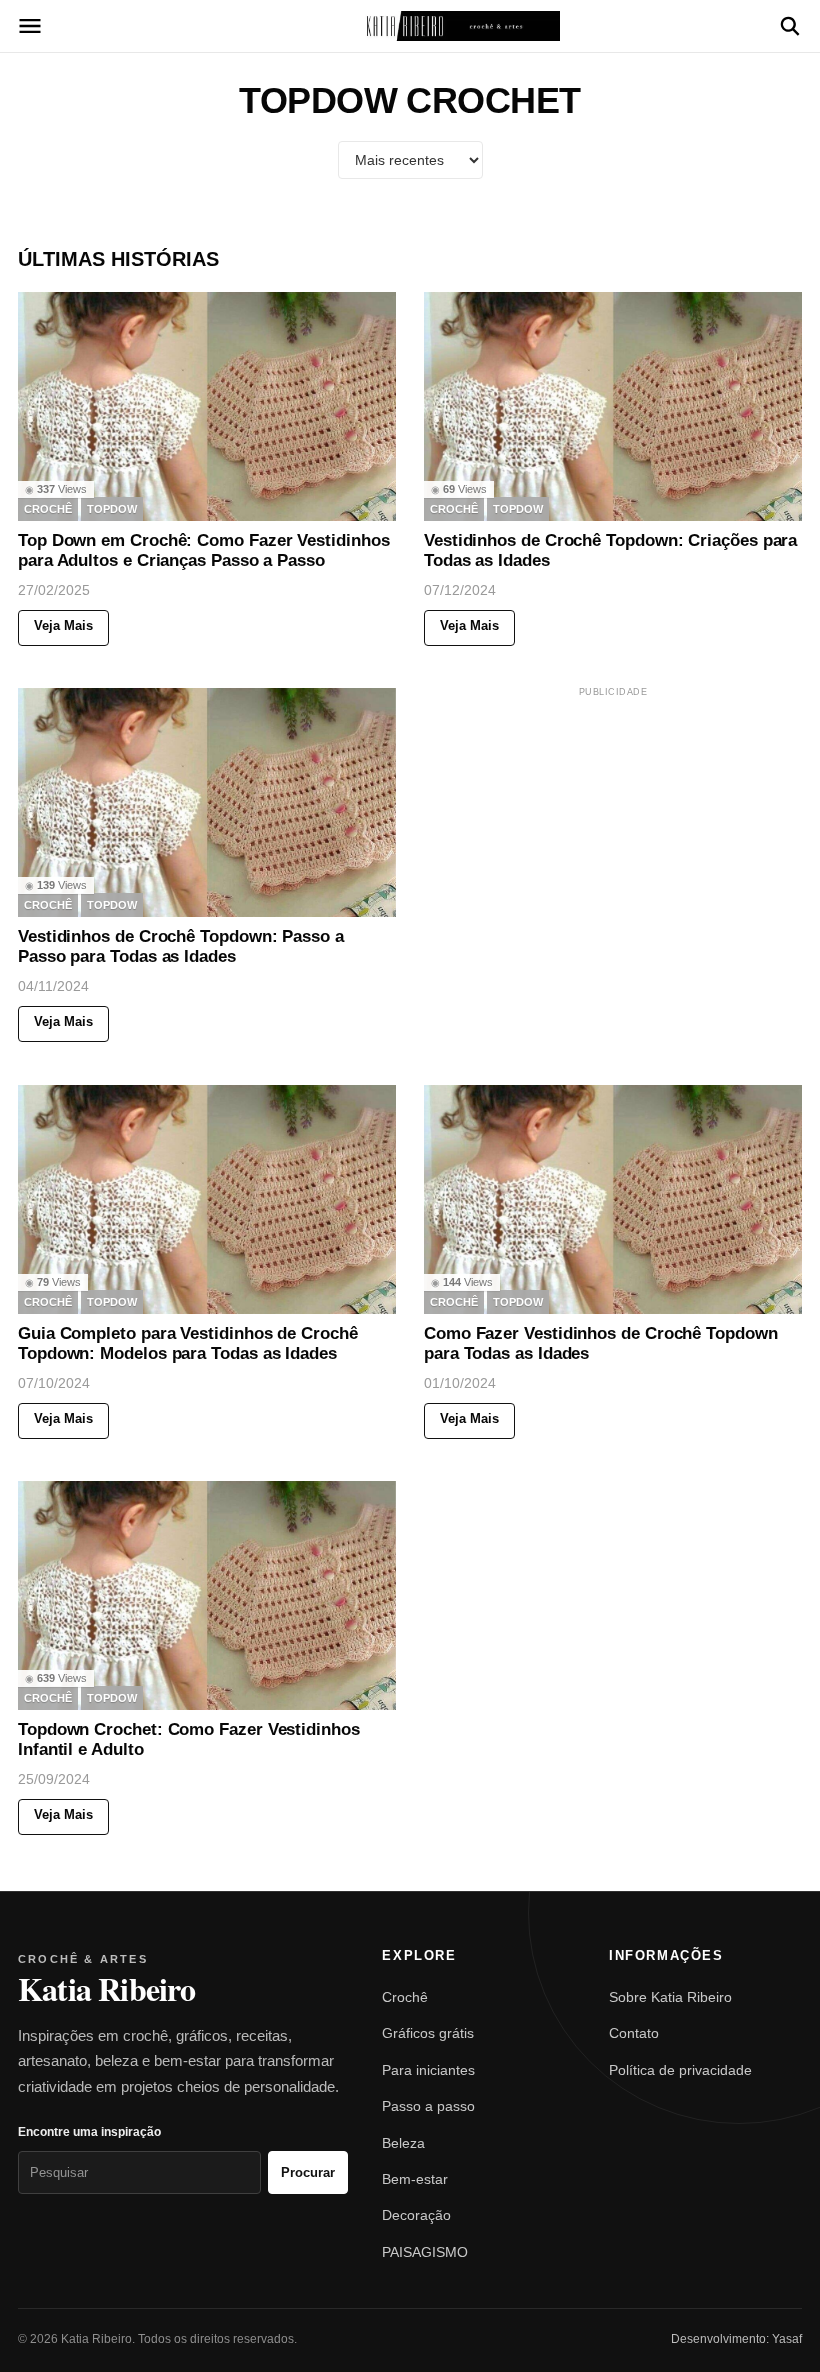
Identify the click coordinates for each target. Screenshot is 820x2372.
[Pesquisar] (790, 26)
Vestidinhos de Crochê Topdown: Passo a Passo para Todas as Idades (181, 947)
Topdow (112, 509)
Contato (634, 2033)
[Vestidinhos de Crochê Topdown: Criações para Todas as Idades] (613, 406)
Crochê (405, 1997)
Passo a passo (428, 2106)
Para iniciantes (428, 2070)
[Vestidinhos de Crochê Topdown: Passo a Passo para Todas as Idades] (207, 802)
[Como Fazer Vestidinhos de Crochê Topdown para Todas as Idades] (613, 1199)
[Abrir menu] (30, 26)
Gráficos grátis (428, 2033)
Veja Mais (63, 625)
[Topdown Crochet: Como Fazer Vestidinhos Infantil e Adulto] (207, 1595)
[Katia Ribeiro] (410, 26)
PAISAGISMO (425, 2252)
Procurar (308, 2172)
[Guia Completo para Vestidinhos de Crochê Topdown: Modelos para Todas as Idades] (207, 1199)
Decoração (416, 2215)
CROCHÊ (48, 509)
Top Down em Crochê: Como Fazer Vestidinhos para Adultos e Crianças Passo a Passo (203, 550)
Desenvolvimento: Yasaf (736, 2339)
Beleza (403, 2143)
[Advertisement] (613, 826)
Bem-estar (415, 2179)
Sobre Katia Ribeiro (670, 1997)
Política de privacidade (680, 2070)
